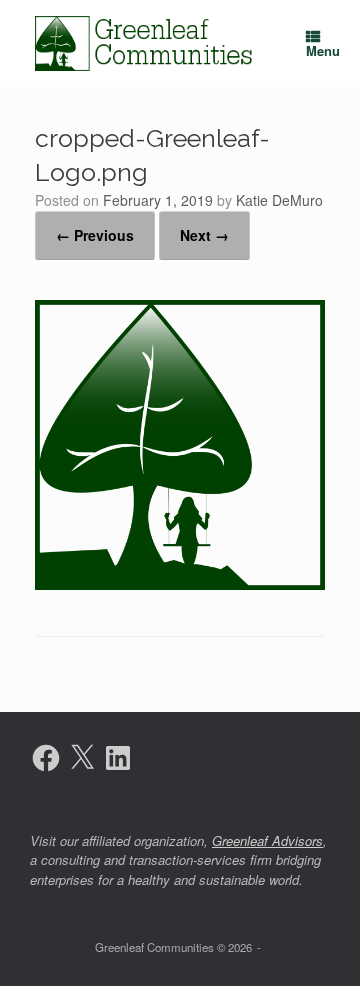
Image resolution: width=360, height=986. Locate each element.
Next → (204, 235)
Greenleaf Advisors (267, 840)
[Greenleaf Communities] (145, 43)
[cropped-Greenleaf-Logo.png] (180, 583)
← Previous (95, 235)
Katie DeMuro (279, 200)
